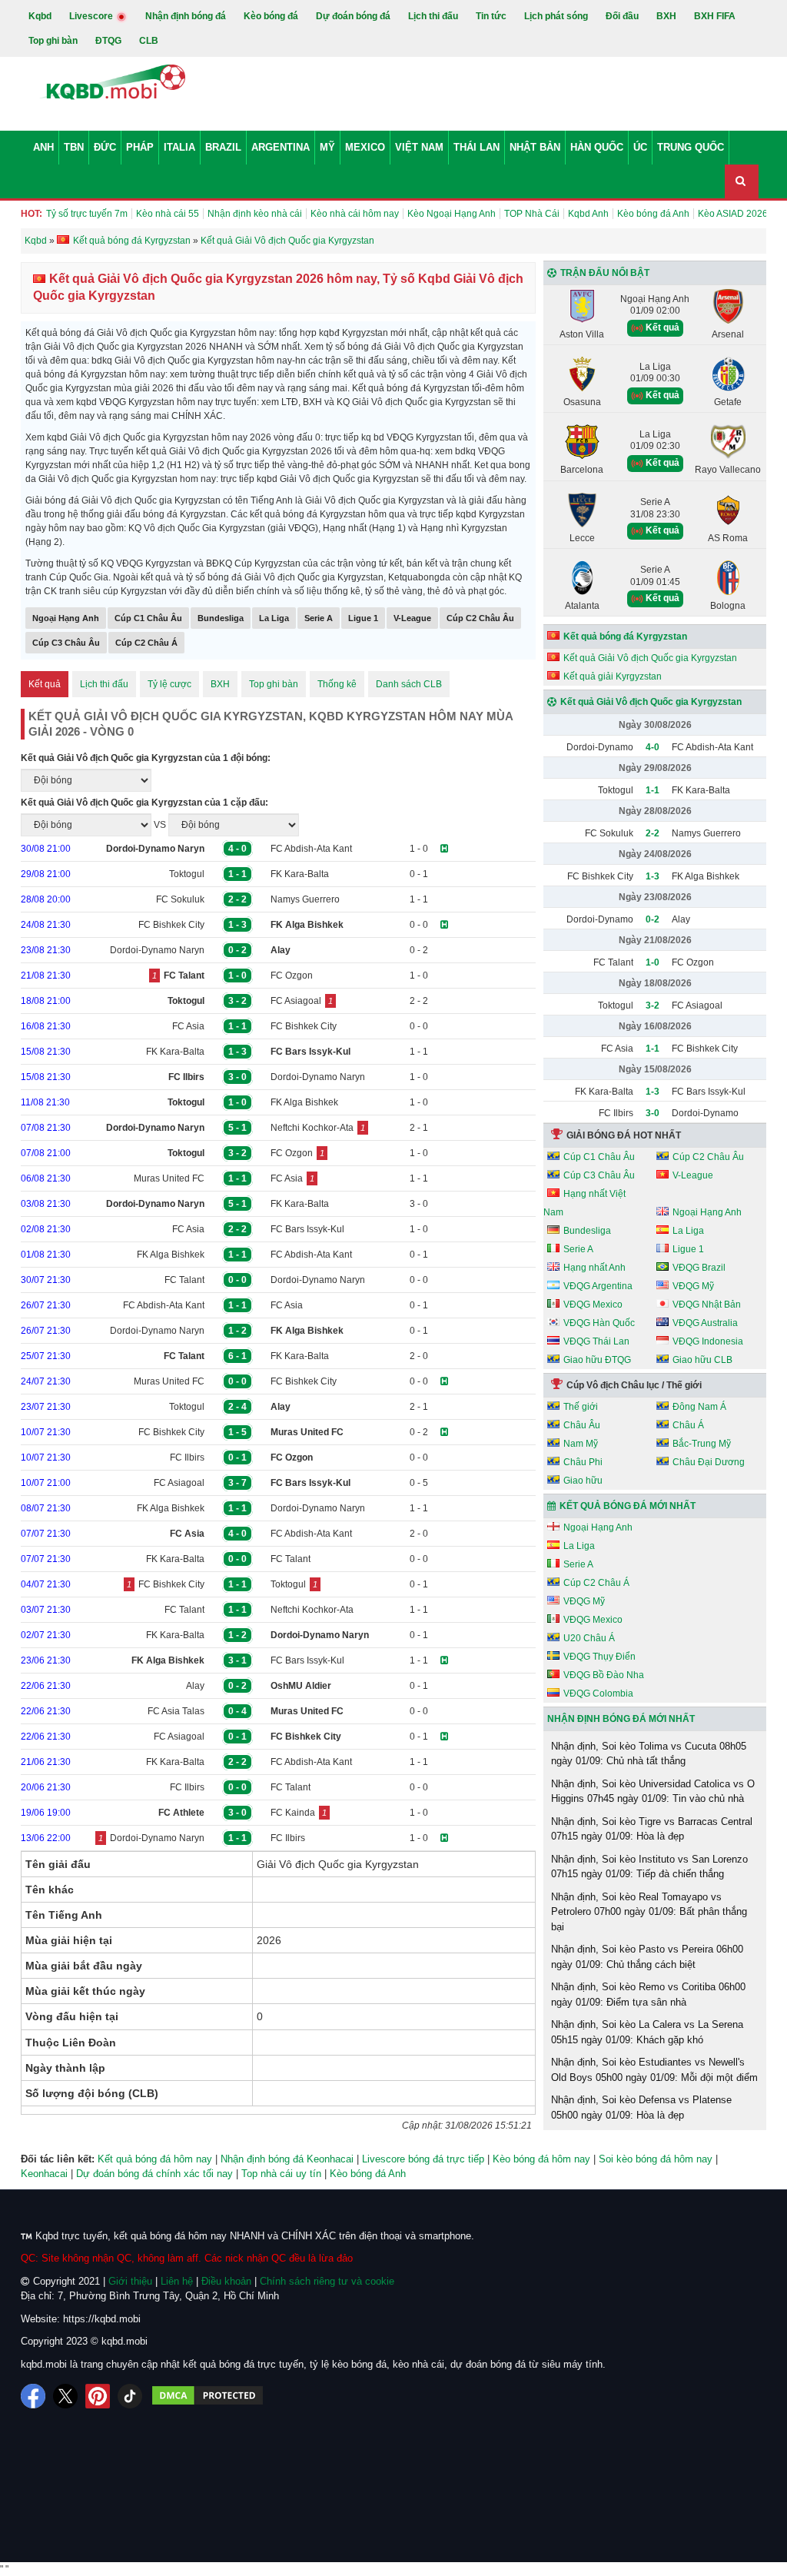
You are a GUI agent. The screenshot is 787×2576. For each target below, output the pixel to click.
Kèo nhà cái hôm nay (355, 214)
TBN (74, 147)
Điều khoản (226, 2281)
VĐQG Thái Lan (596, 1341)
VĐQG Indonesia (708, 1341)
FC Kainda (293, 1813)
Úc (640, 147)
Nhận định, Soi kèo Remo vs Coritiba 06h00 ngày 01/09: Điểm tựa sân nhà (648, 1994)
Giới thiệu (130, 2281)
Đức (105, 147)
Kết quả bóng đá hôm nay (155, 2159)
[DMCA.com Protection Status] (208, 2396)
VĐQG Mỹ (693, 1286)
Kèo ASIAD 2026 (733, 214)
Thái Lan (477, 147)
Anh (43, 147)
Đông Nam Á (699, 1407)
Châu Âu (582, 1425)
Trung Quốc (691, 147)
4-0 (653, 747)
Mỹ (327, 147)
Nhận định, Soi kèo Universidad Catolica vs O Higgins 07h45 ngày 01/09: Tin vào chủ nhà (653, 1792)
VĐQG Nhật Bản (707, 1305)
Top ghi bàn (53, 41)
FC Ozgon (292, 976)
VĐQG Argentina (598, 1286)
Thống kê (337, 684)
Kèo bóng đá (271, 16)
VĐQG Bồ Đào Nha (604, 1675)
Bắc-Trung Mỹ (702, 1444)
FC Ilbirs (187, 1458)
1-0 (653, 962)
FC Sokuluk (180, 899)
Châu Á (688, 1425)
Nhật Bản (535, 147)
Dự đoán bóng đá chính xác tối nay (154, 2174)
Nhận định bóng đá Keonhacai (287, 2159)
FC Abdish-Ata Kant (311, 849)
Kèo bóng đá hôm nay (541, 2159)
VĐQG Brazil (699, 1268)
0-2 (653, 919)
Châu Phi (583, 1462)
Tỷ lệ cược (169, 684)
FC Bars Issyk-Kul (307, 1229)
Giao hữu (583, 1481)
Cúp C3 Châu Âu (66, 643)
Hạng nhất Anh (594, 1268)
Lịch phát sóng (556, 16)
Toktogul (187, 874)
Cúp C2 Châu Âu (480, 618)
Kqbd (40, 16)
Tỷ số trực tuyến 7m (87, 214)
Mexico (365, 147)
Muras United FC (169, 1178)
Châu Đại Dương (709, 1462)
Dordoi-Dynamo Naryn (157, 950)
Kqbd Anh (588, 214)
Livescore (92, 16)
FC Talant (184, 1280)
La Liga (274, 618)
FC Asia (188, 1026)
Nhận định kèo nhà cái (255, 214)
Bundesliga (221, 618)
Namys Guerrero (305, 899)
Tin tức (491, 16)
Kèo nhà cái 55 (168, 214)
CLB (149, 41)
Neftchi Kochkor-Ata (312, 1128)
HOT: (32, 214)
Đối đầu (622, 16)
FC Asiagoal (296, 1001)
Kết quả (45, 684)
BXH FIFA (715, 16)
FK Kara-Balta (300, 874)
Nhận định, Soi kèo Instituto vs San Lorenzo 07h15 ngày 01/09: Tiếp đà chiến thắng (649, 1867)
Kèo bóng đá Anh (653, 214)
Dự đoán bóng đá (353, 16)
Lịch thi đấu (433, 16)
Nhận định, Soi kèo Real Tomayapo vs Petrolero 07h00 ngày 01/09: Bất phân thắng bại (649, 1912)
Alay (195, 1686)
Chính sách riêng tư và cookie (327, 2281)
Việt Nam (419, 147)
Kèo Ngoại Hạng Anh (452, 214)
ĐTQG (108, 41)
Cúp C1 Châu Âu (148, 618)
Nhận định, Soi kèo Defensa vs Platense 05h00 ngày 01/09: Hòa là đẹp (641, 2107)
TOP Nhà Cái (532, 214)
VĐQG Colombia (598, 1694)
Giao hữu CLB (702, 1360)
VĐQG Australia (705, 1323)
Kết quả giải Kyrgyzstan (613, 676)
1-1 (653, 790)
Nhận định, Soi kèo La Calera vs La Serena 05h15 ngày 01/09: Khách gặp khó (647, 2032)
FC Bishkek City (171, 925)
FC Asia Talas (176, 1711)
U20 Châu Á (589, 1638)
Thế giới (581, 1407)
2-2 (653, 833)
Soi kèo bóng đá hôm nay (656, 2159)
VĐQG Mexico (593, 1305)
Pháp (140, 147)
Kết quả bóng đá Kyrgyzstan (625, 637)
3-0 (653, 1113)
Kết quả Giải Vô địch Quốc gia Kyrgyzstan (650, 658)
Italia (179, 147)
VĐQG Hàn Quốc (599, 1323)
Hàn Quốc (597, 147)
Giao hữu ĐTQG (597, 1360)
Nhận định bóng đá (186, 16)
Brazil (223, 147)
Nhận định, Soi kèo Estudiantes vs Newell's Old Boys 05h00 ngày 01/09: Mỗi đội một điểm (654, 2070)
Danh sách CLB (409, 684)
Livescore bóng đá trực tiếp (423, 2159)
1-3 (653, 876)
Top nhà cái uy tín (281, 2174)
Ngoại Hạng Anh (66, 618)
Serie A (319, 618)
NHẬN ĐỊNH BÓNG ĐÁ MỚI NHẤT (621, 1719)
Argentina (281, 147)
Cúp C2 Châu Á (146, 643)
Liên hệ (177, 2281)
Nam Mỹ (581, 1444)
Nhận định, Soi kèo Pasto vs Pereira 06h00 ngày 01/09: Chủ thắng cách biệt (647, 1957)
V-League (412, 618)
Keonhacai (44, 2174)
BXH (666, 16)
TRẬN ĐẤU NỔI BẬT (605, 273)
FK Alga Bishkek (304, 1102)
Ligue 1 (363, 618)
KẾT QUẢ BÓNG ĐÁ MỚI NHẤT (628, 1506)
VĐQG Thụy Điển (599, 1657)
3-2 (653, 1005)
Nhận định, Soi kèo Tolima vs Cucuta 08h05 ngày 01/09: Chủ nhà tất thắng (649, 1754)
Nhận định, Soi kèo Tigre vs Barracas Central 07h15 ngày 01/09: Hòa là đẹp (652, 1829)
